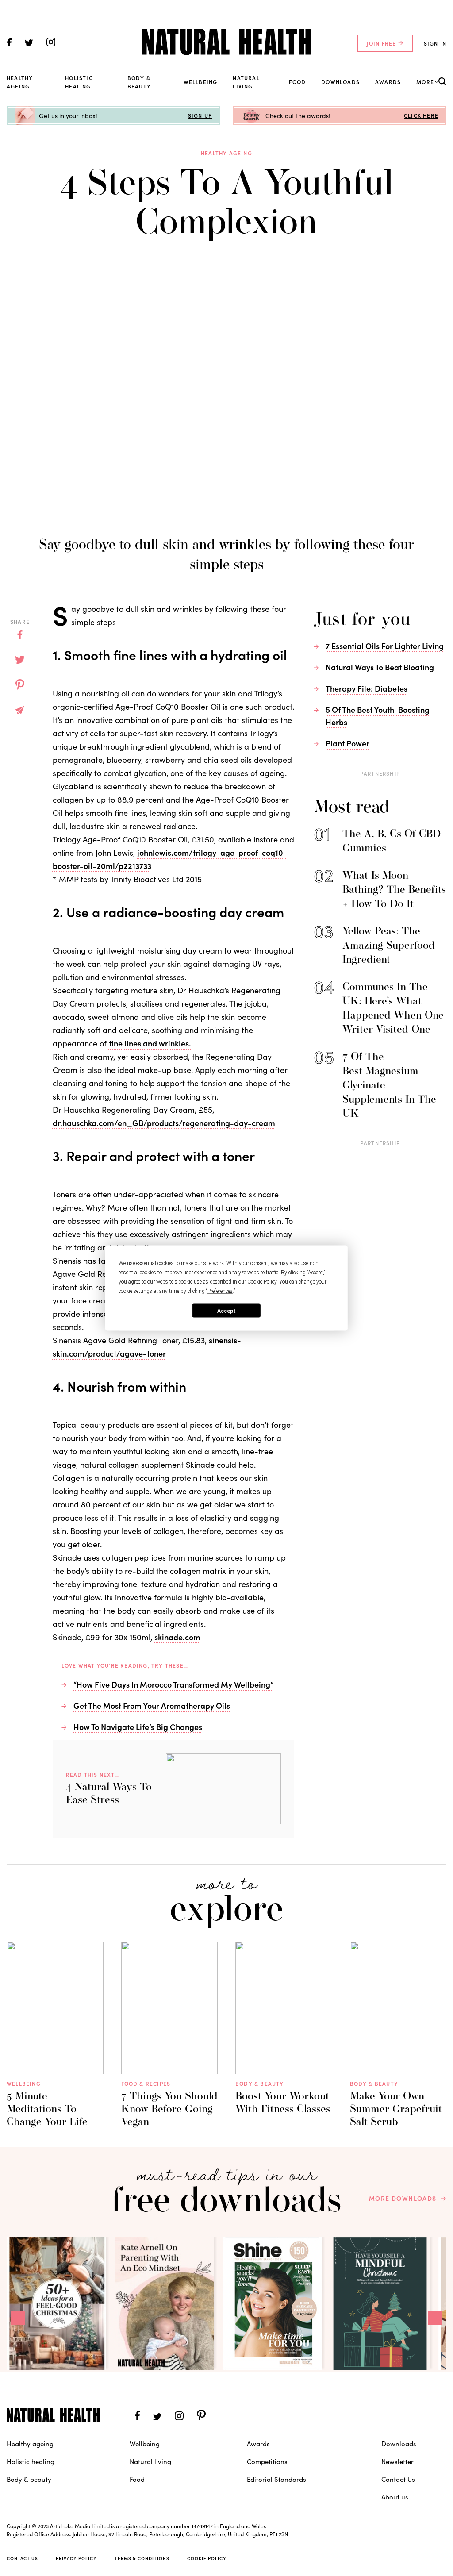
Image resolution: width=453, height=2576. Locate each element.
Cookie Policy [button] (262, 1282)
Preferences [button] (220, 1291)
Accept (226, 1311)
